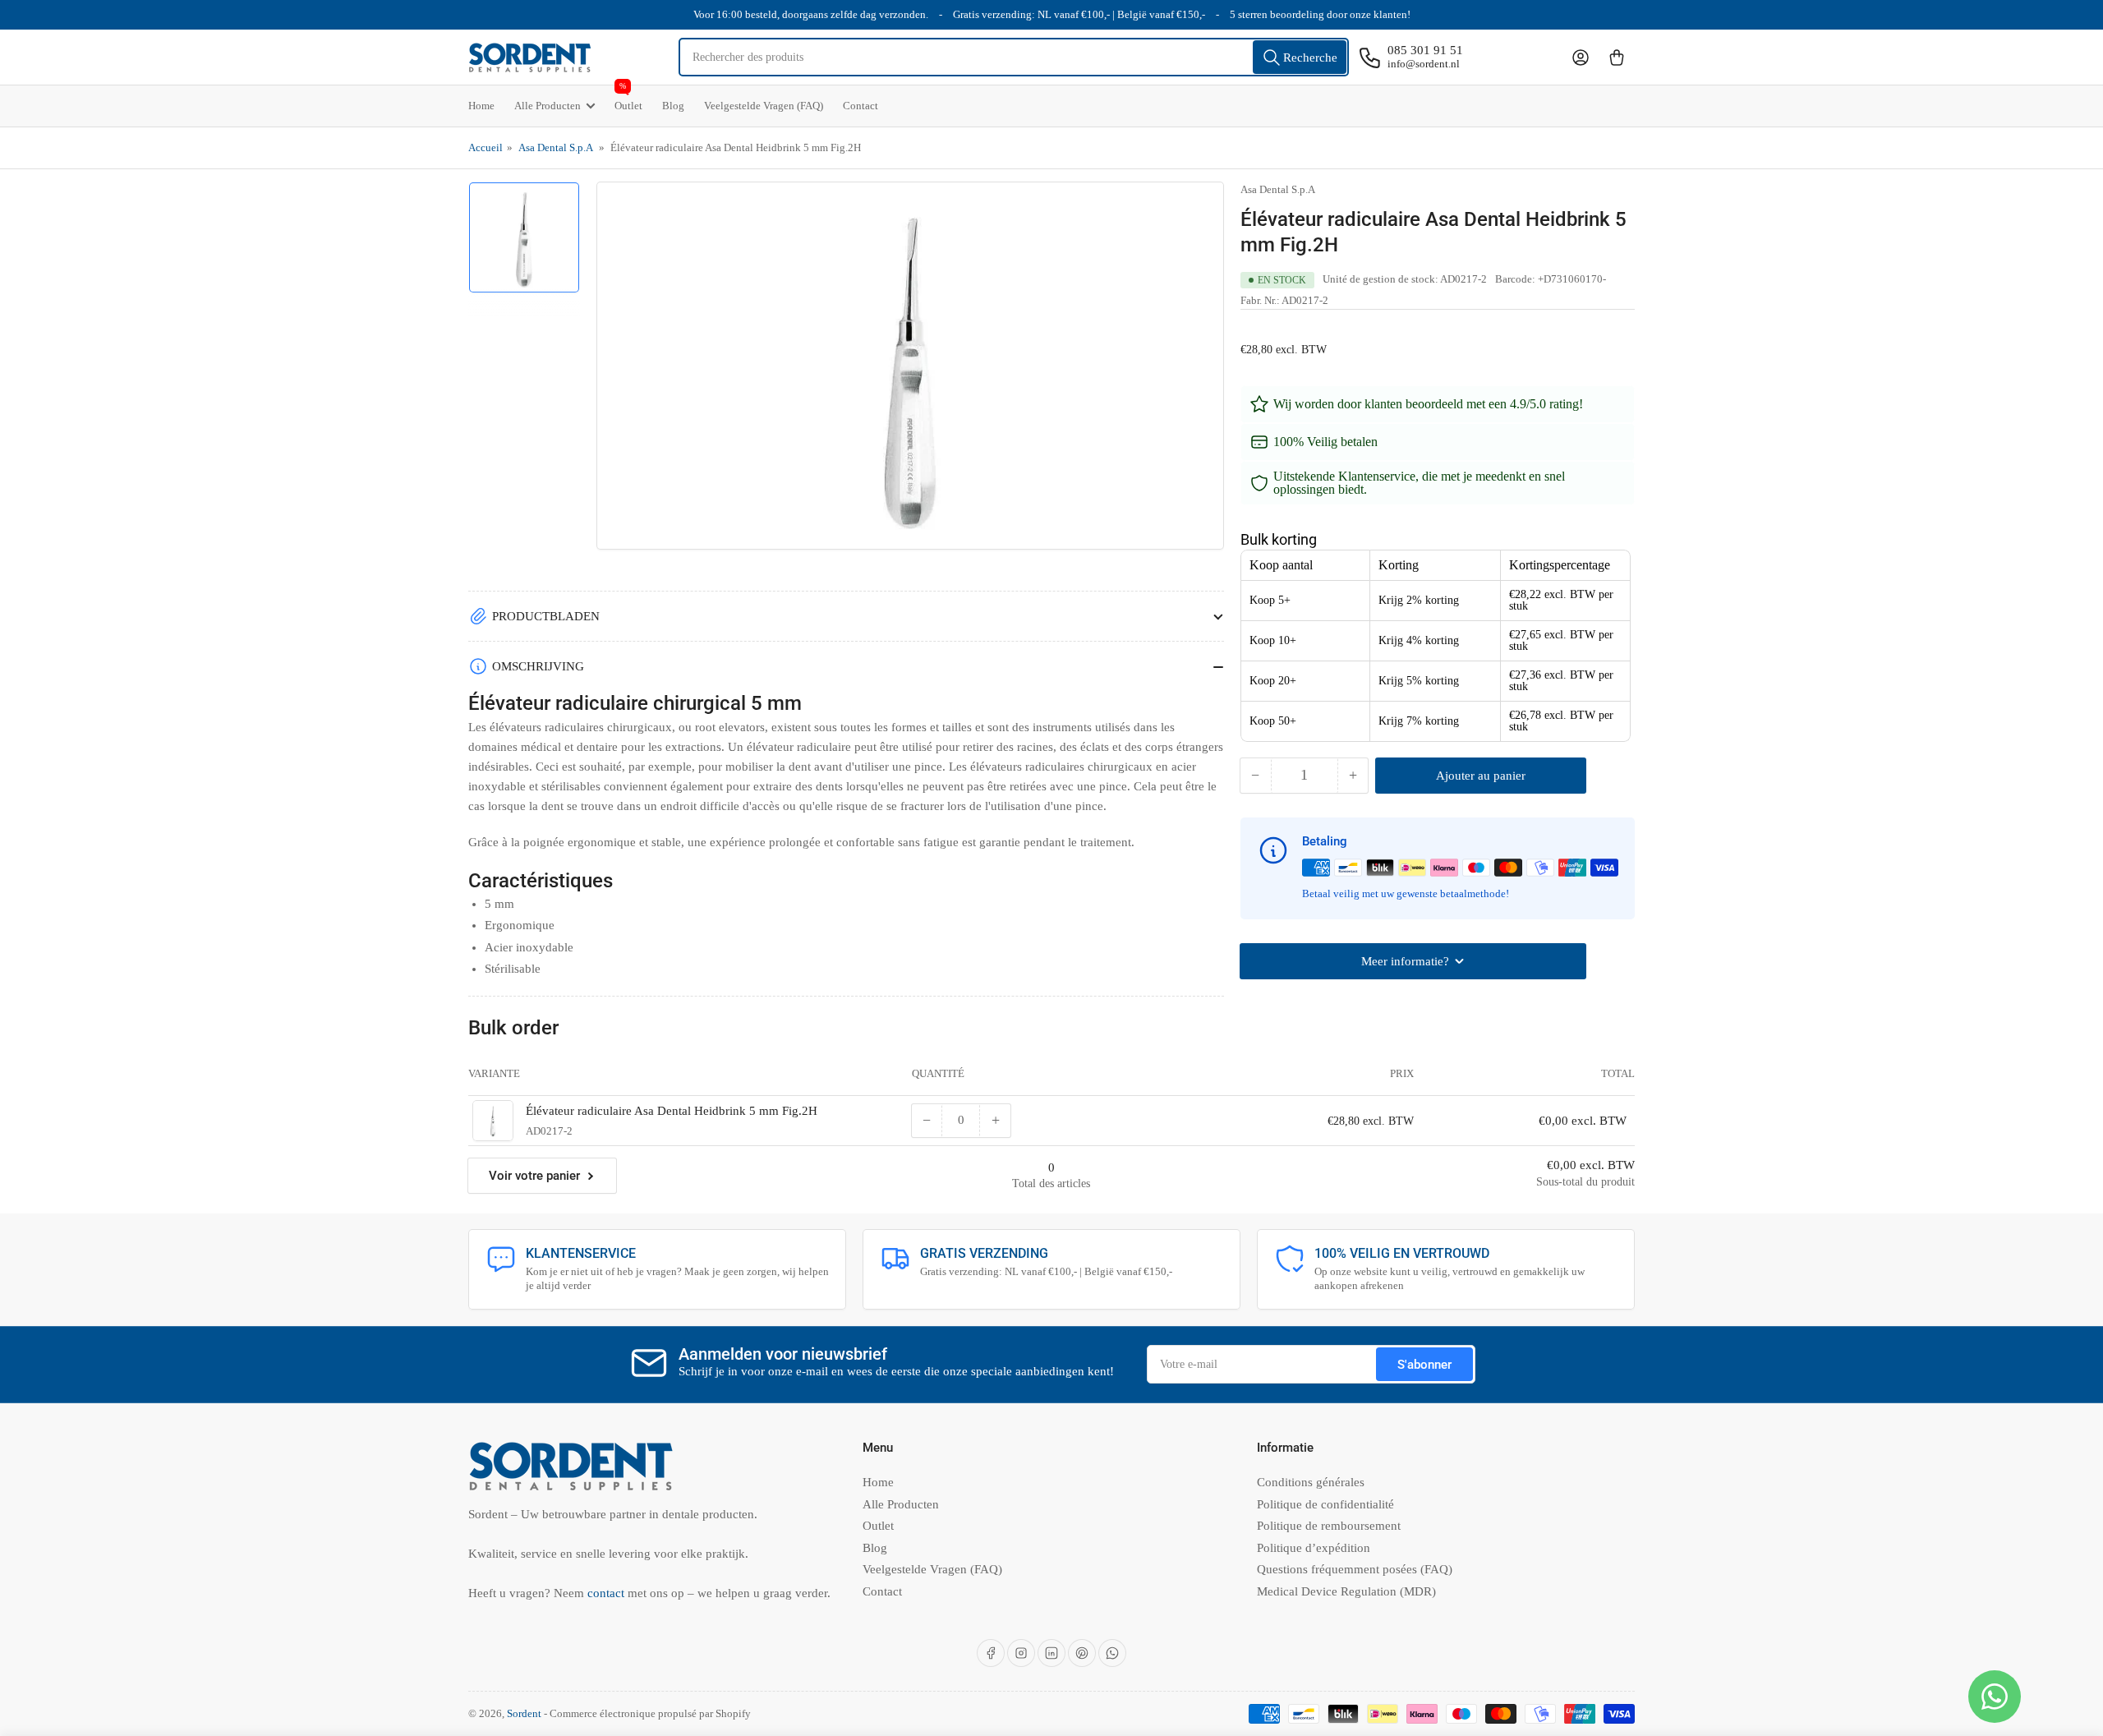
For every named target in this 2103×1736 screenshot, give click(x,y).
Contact (861, 106)
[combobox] (1014, 57)
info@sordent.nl (1424, 64)
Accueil (485, 147)
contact (607, 1593)
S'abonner (1424, 1365)
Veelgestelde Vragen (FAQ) (764, 106)
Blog (673, 106)
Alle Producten (548, 106)
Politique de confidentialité (1325, 1504)
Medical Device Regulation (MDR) (1346, 1591)
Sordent (524, 1713)
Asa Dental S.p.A (556, 147)
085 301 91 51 (1425, 50)
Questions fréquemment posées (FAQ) (1355, 1569)
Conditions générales (1311, 1482)
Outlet (628, 99)
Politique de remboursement (1329, 1526)
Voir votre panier (534, 1176)
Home (481, 106)
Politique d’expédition (1314, 1548)
